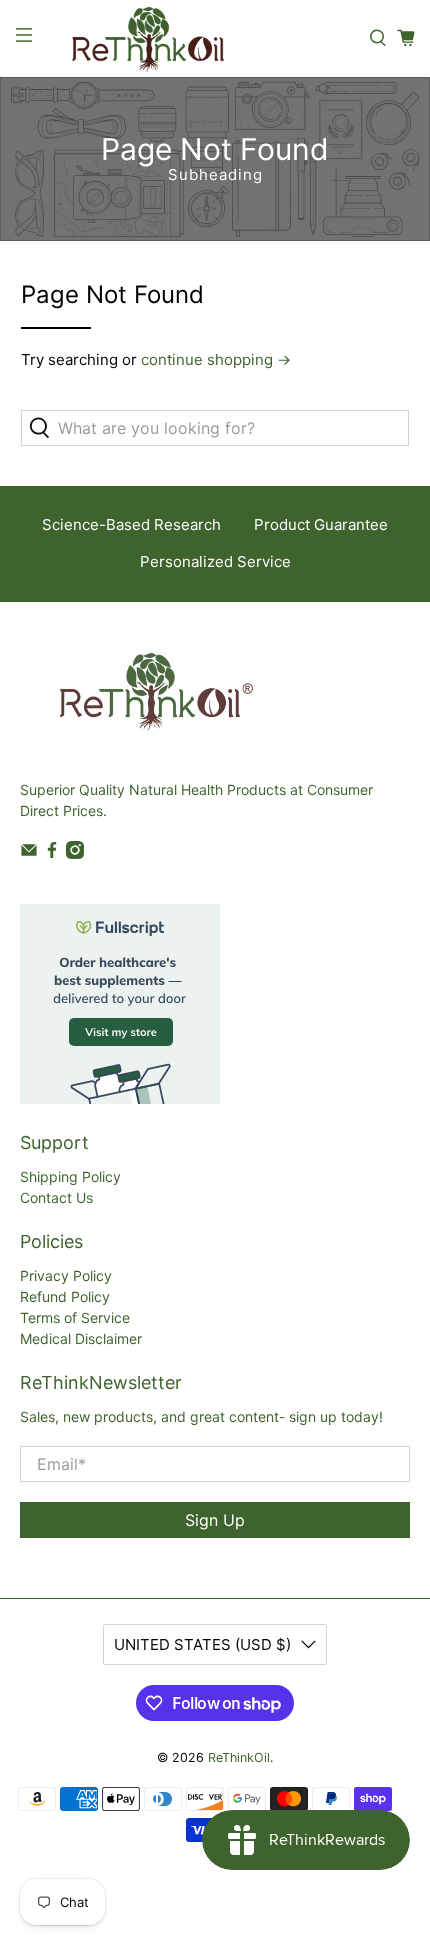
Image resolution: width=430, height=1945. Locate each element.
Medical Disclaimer (81, 1338)
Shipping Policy (70, 1176)
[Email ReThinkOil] (29, 853)
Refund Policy (65, 1296)
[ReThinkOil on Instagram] (75, 853)
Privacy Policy (66, 1275)
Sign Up (215, 1520)
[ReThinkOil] (201, 38)
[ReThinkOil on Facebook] (52, 853)
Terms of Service (75, 1317)
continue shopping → (216, 359)
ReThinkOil (239, 1757)
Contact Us (56, 1197)
